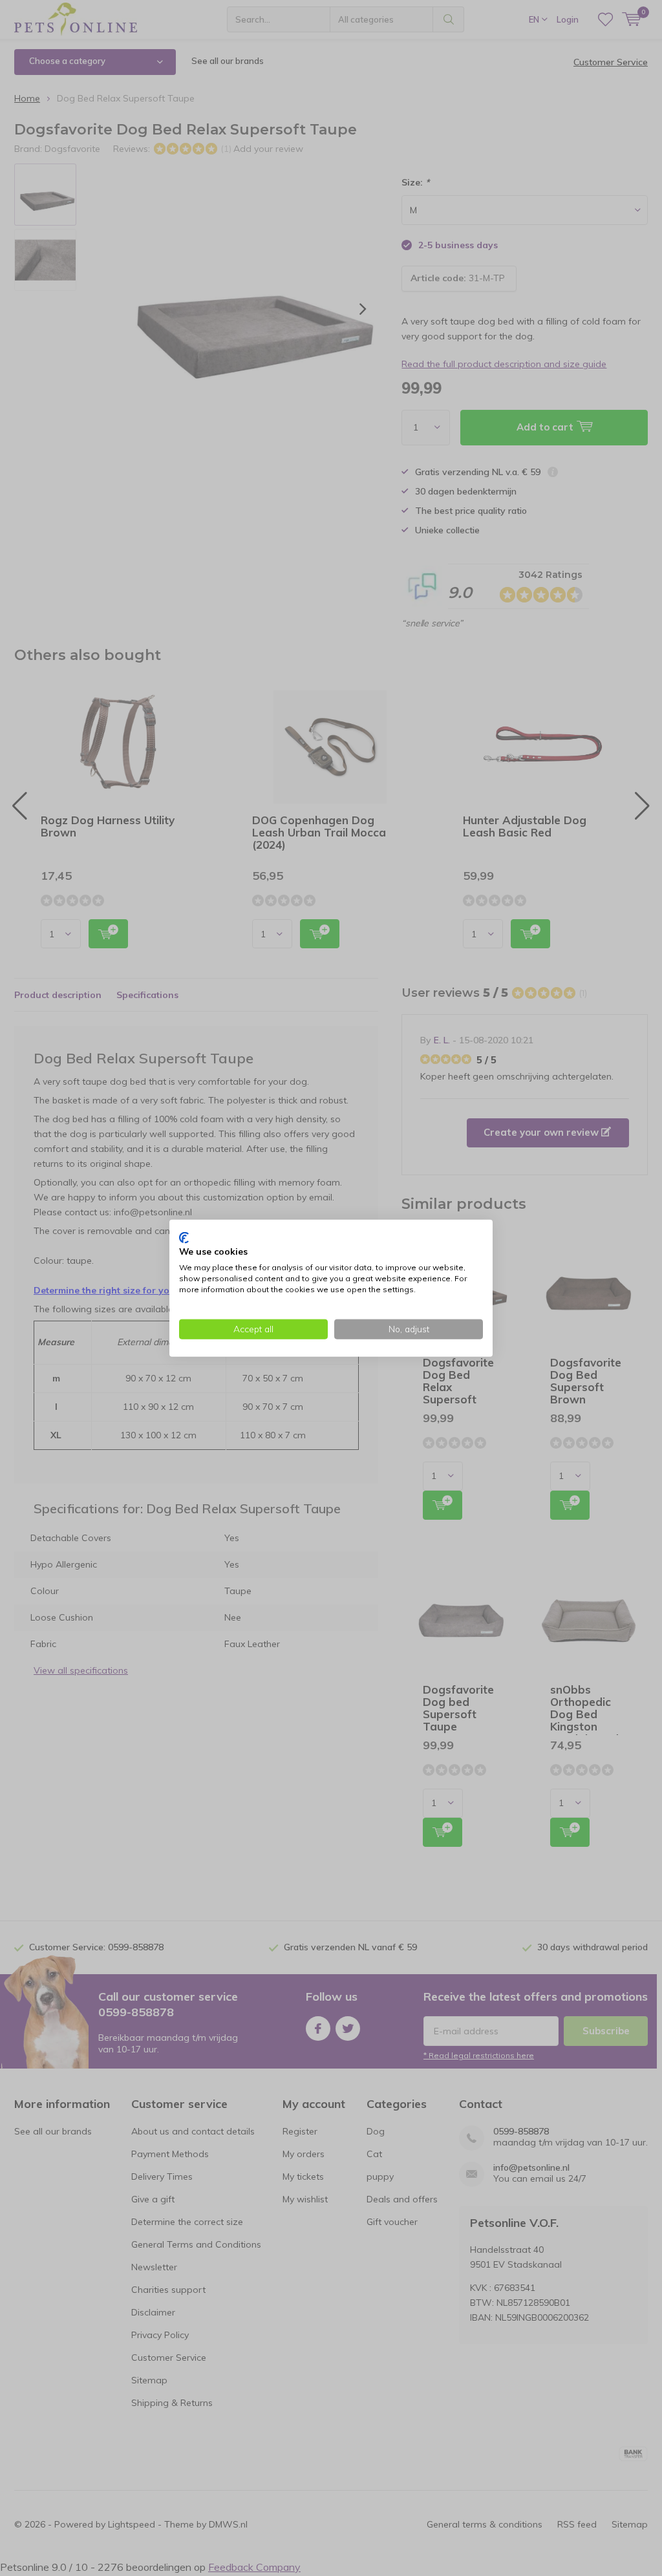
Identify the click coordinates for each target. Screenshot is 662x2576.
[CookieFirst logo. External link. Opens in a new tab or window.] (184, 1237)
